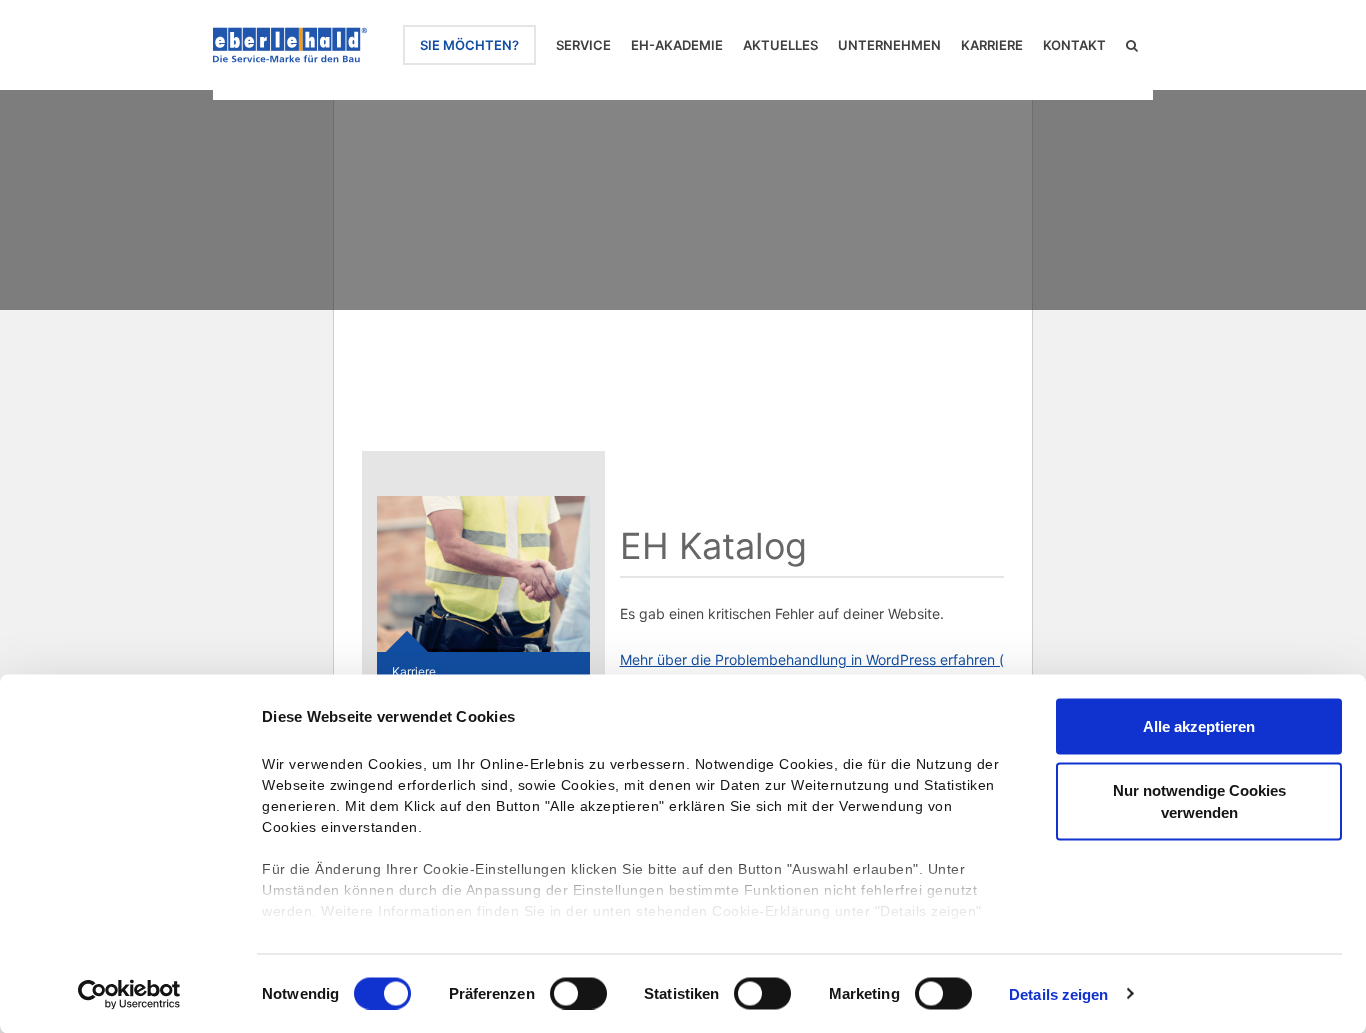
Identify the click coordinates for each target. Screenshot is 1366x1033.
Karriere (992, 45)
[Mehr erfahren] (483, 574)
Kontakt (1074, 45)
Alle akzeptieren (1199, 726)
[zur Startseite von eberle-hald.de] (290, 45)
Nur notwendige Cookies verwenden (1199, 800)
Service (583, 45)
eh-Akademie (677, 45)
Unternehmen (889, 45)
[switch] (578, 993)
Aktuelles (780, 45)
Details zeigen (1058, 993)
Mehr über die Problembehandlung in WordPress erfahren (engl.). (832, 659)
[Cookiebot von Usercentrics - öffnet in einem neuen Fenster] (129, 994)
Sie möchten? (469, 45)
